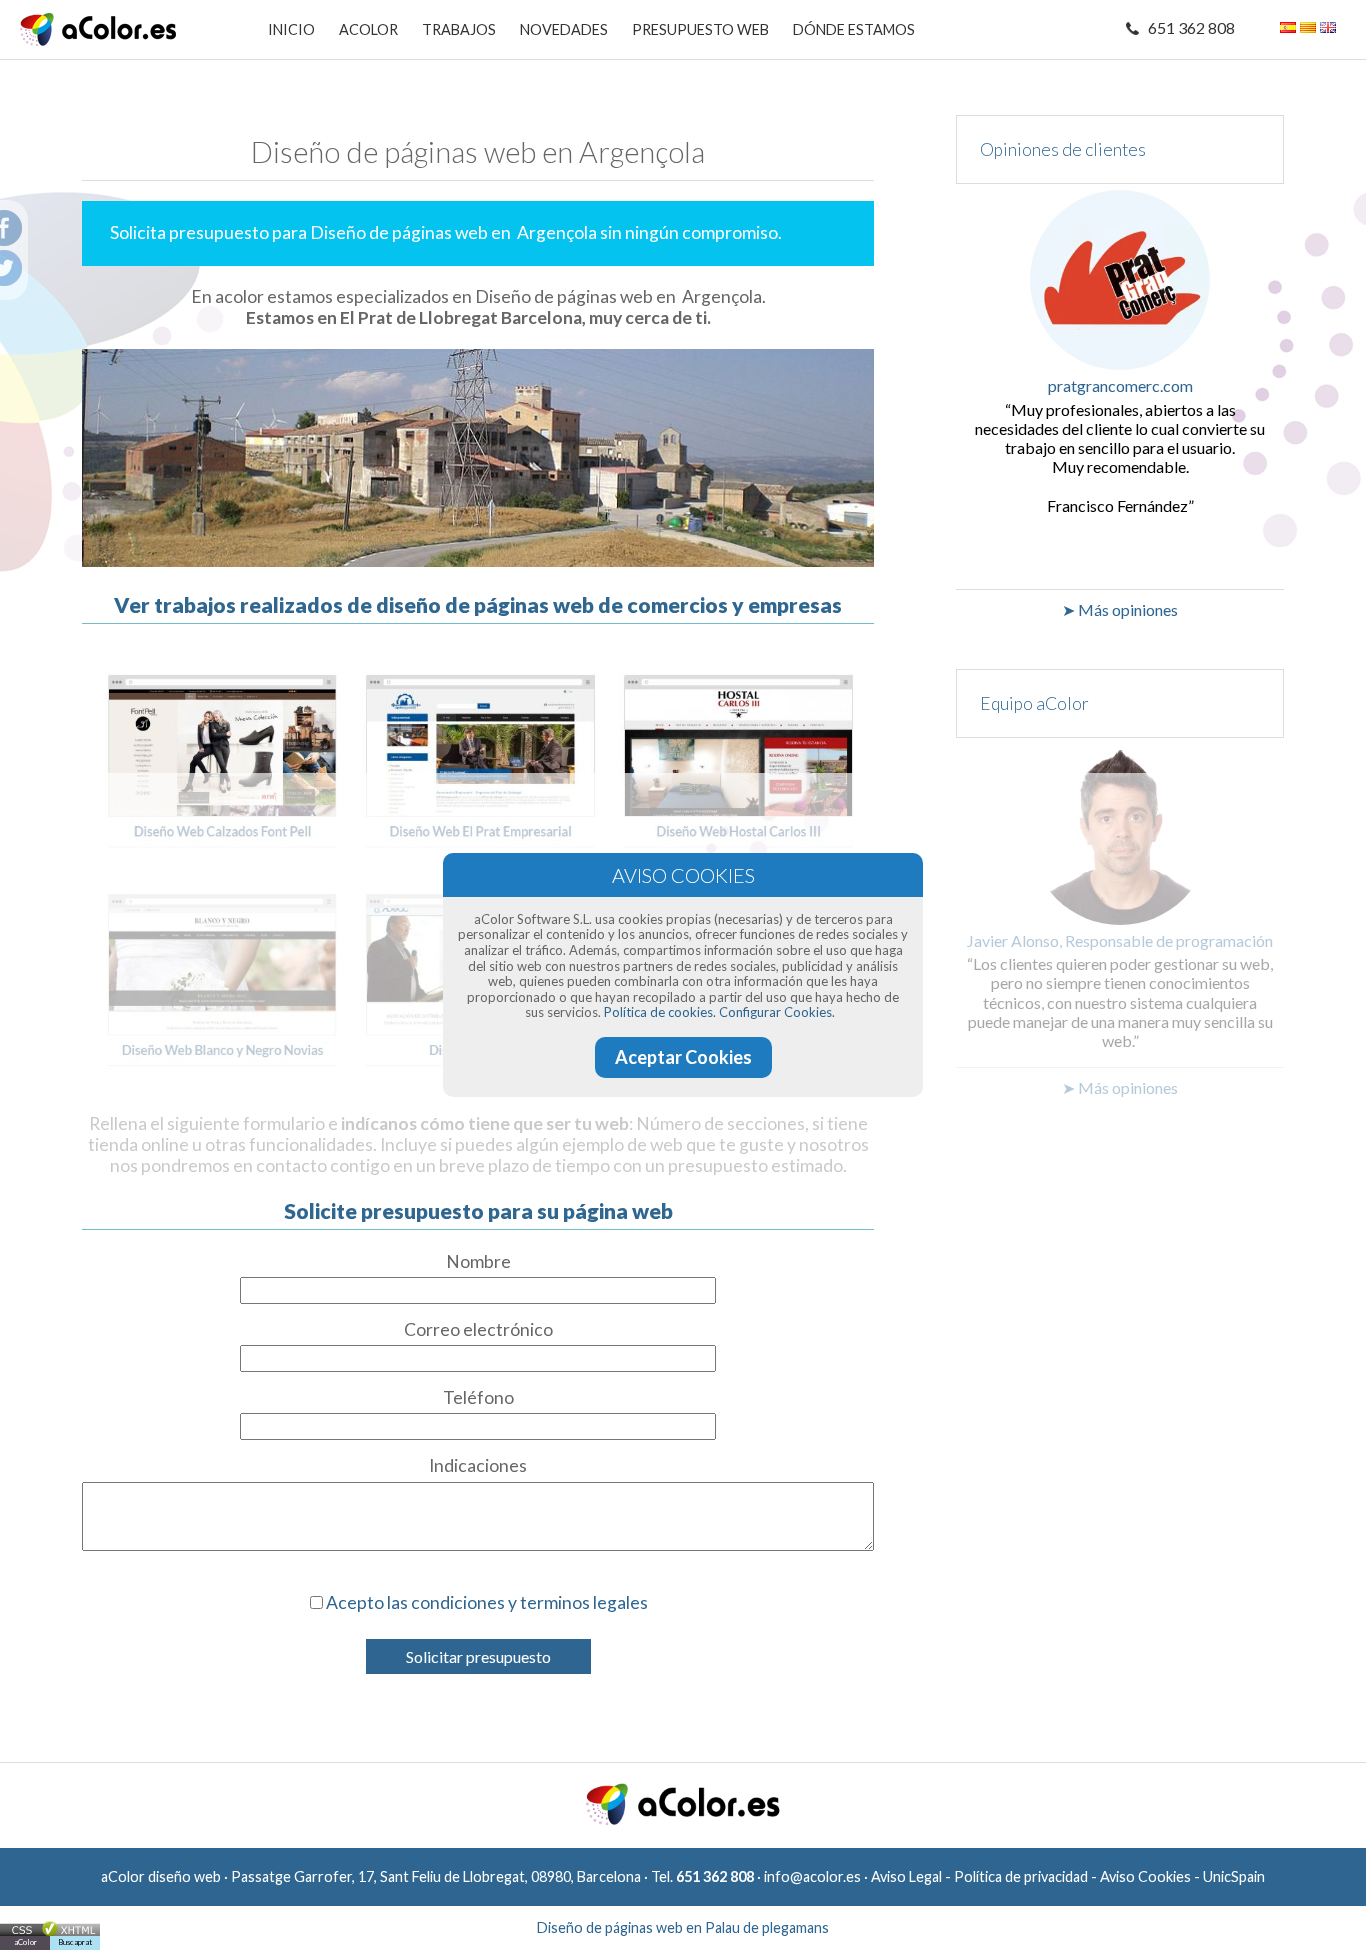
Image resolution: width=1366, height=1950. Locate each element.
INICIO (291, 29)
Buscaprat (75, 1942)
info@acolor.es (812, 1876)
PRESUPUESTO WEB (700, 29)
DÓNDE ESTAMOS (854, 29)
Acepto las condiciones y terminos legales (487, 1602)
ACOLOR (368, 29)
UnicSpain (1234, 1876)
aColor (25, 1942)
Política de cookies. (660, 1012)
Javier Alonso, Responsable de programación (1120, 940)
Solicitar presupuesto (478, 1656)
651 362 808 (1191, 27)
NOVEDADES (564, 29)
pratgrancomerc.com (1120, 385)
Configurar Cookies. (777, 1012)
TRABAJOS (459, 29)
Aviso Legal (906, 1876)
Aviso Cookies (1145, 1876)
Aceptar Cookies (683, 1057)
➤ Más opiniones (1120, 609)
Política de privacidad (1021, 1876)
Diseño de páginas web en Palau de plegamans (683, 1927)
